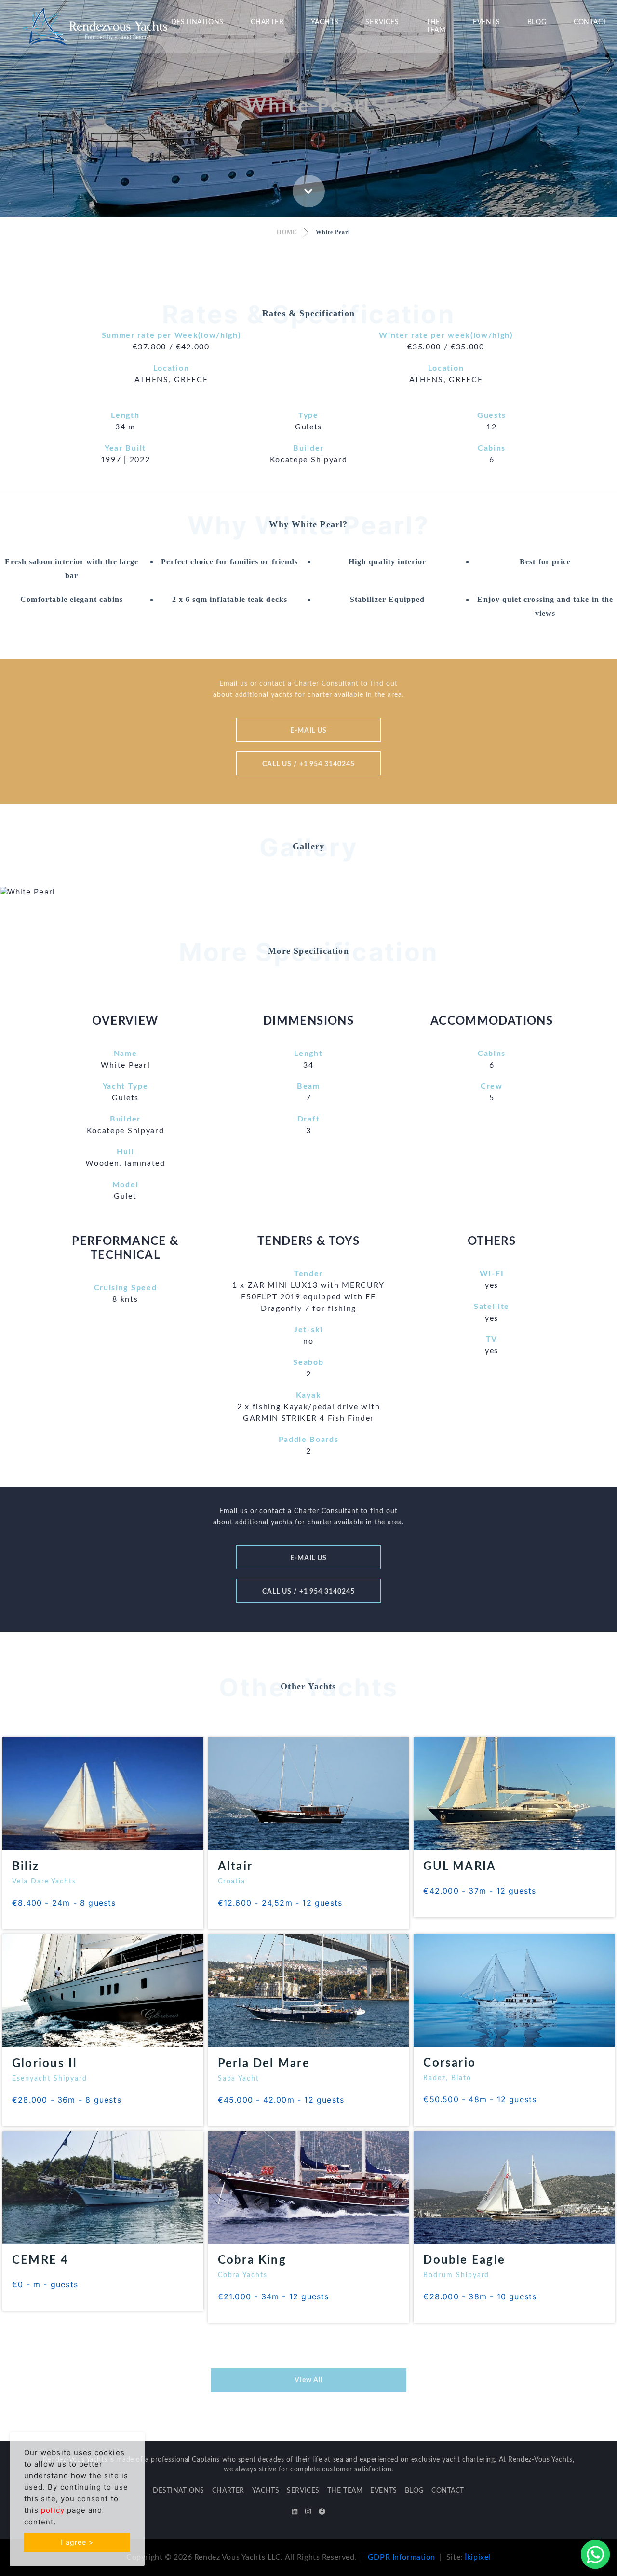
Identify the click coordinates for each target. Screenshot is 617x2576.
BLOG (537, 22)
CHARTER (267, 22)
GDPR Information (402, 2557)
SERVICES (382, 22)
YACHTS (325, 22)
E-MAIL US (308, 731)
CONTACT (590, 22)
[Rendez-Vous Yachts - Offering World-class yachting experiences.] (94, 26)
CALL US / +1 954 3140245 (308, 764)
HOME (287, 232)
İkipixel (478, 2557)
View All (308, 2380)
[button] (46, 892)
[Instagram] (308, 2512)
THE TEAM (436, 26)
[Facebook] (322, 2512)
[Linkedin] (295, 2512)
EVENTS (487, 22)
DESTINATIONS (197, 22)
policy (53, 2510)
